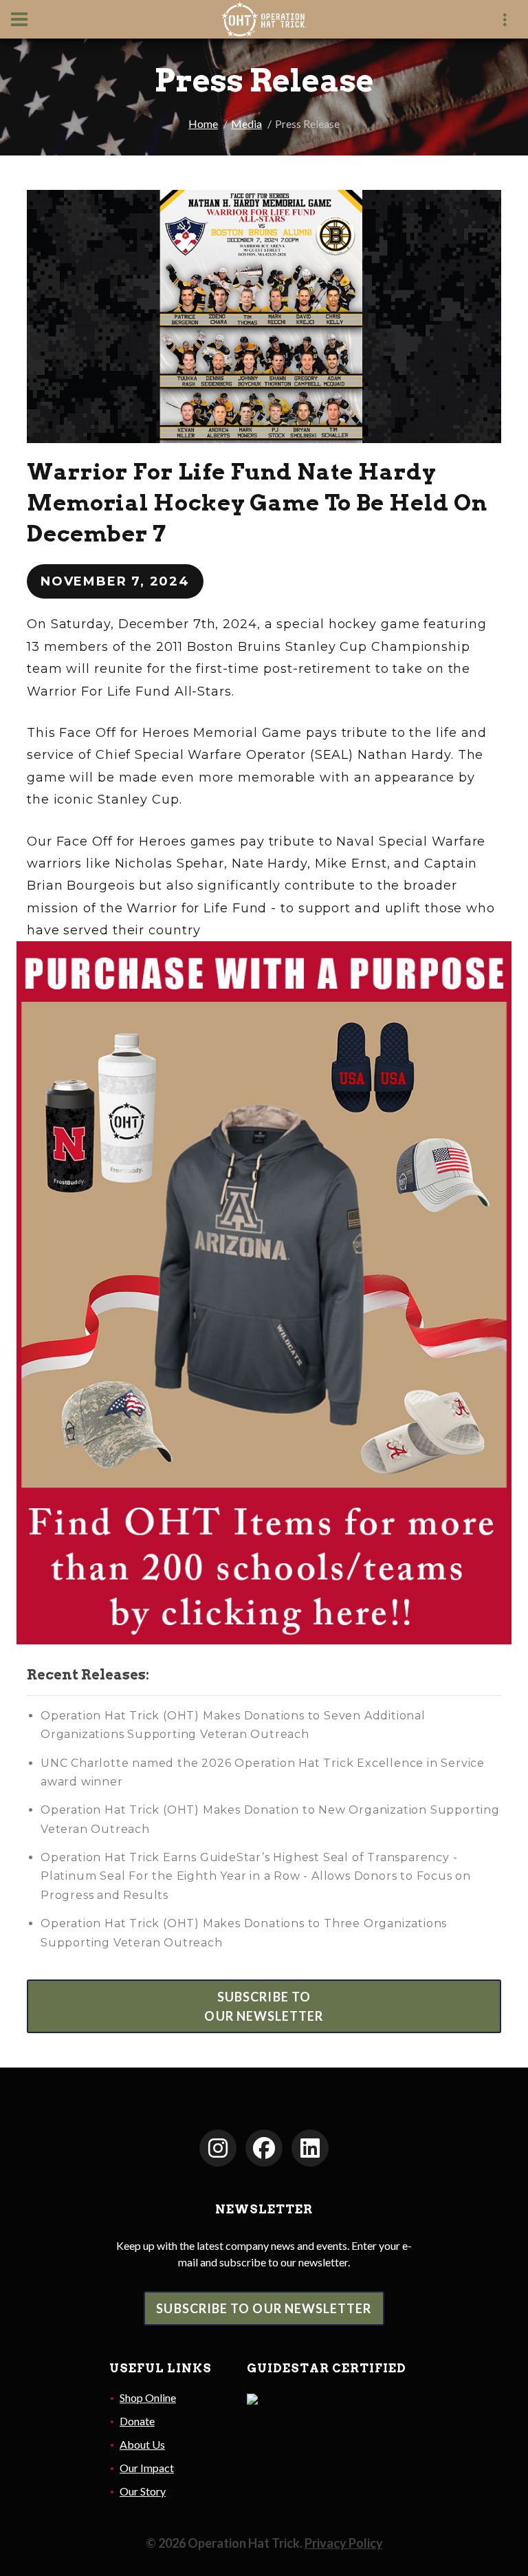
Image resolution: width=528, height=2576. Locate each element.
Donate (137, 2421)
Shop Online (148, 2397)
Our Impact (147, 2468)
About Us (142, 2444)
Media (246, 124)
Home (203, 124)
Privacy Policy (344, 2543)
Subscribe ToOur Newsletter (264, 2006)
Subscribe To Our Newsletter (264, 2308)
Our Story (143, 2491)
